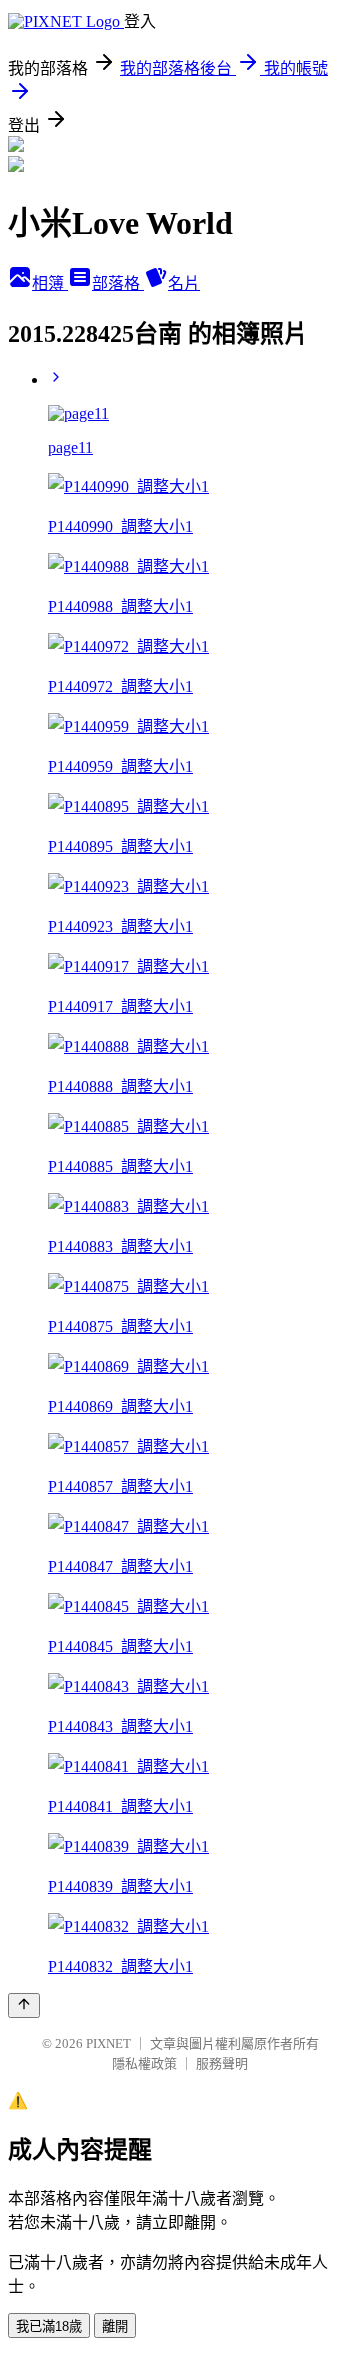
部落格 (118, 283)
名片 (184, 283)
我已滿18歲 (49, 2326)
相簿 (50, 283)
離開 (115, 2326)
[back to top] (24, 2005)
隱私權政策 (144, 2063)
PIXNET (108, 2043)
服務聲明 (222, 2063)
